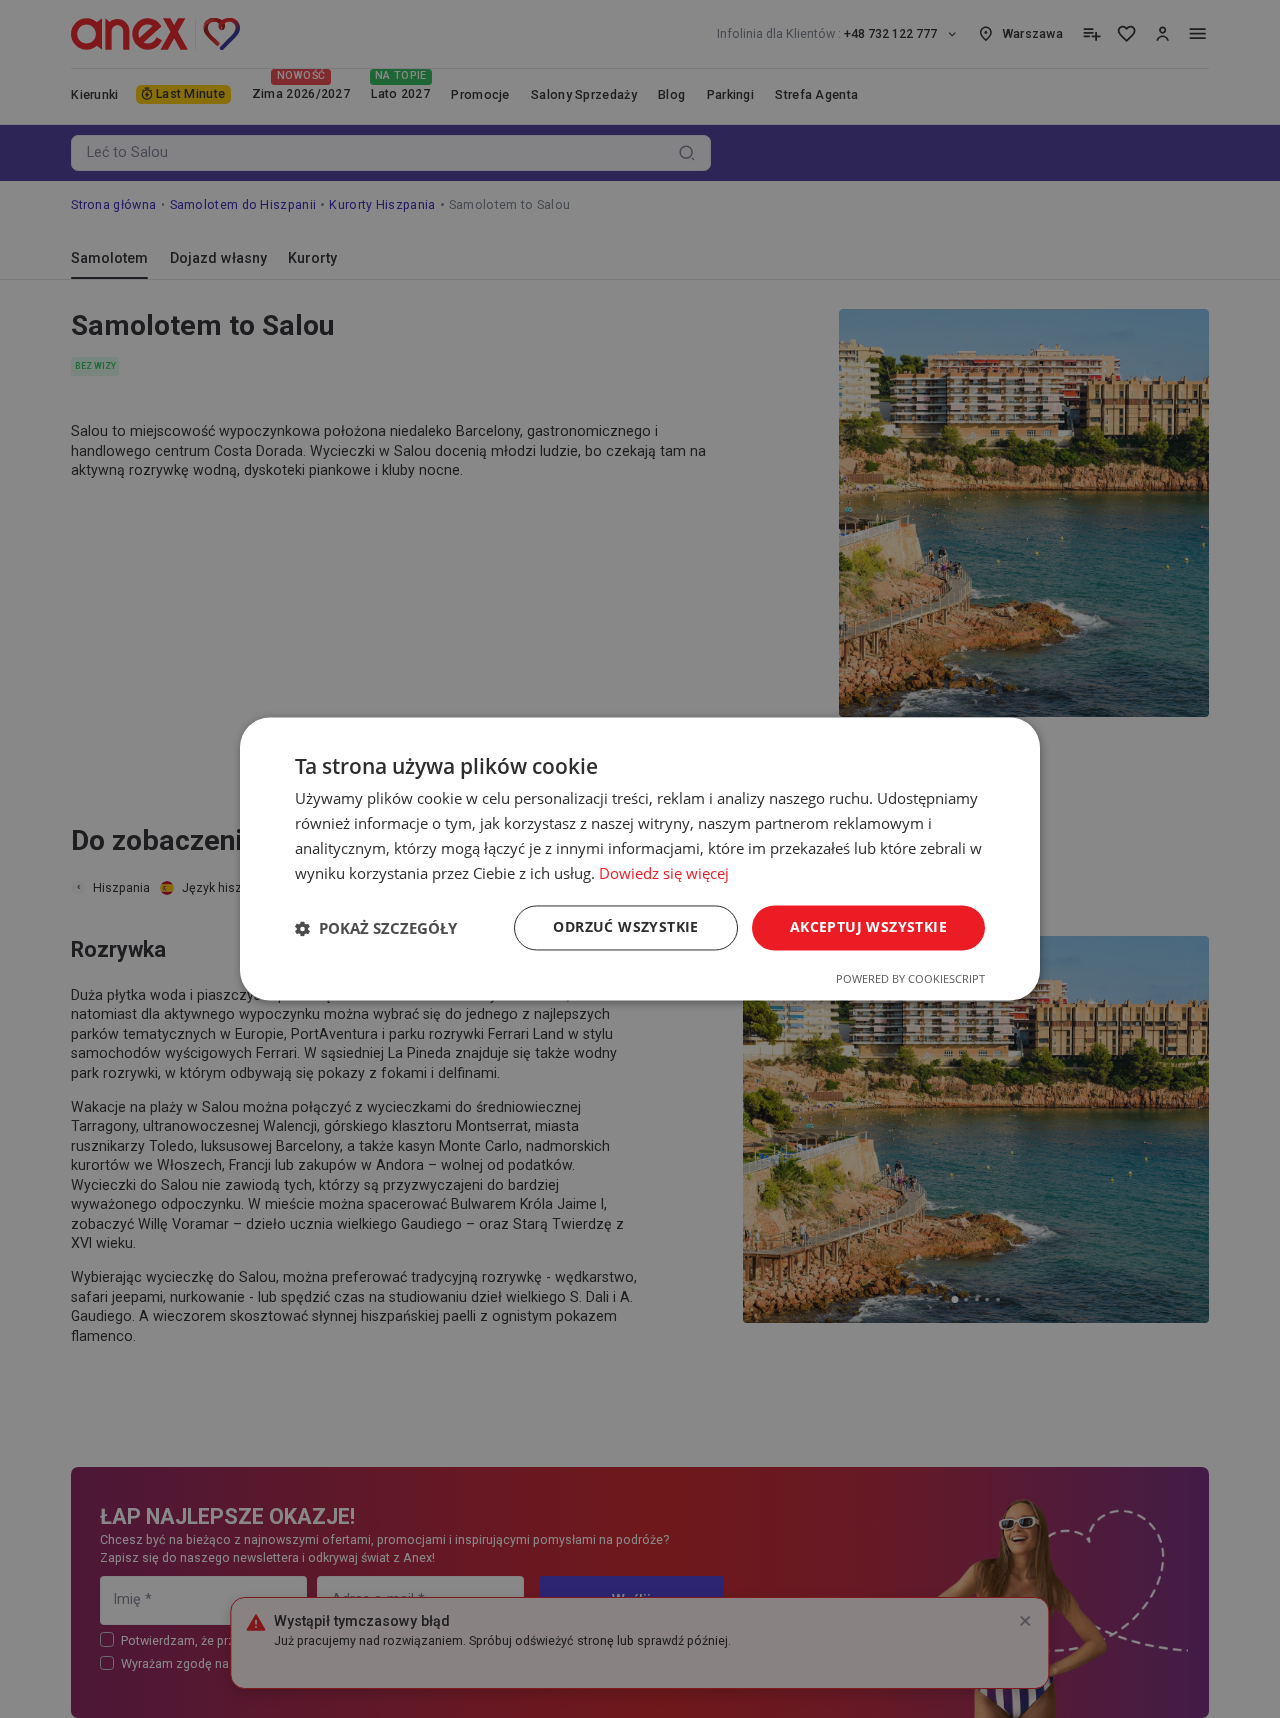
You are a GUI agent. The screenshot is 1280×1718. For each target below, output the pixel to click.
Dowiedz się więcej (664, 873)
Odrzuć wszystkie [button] (625, 927)
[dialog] (640, 859)
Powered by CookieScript (910, 979)
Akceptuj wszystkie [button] (868, 927)
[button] (376, 928)
